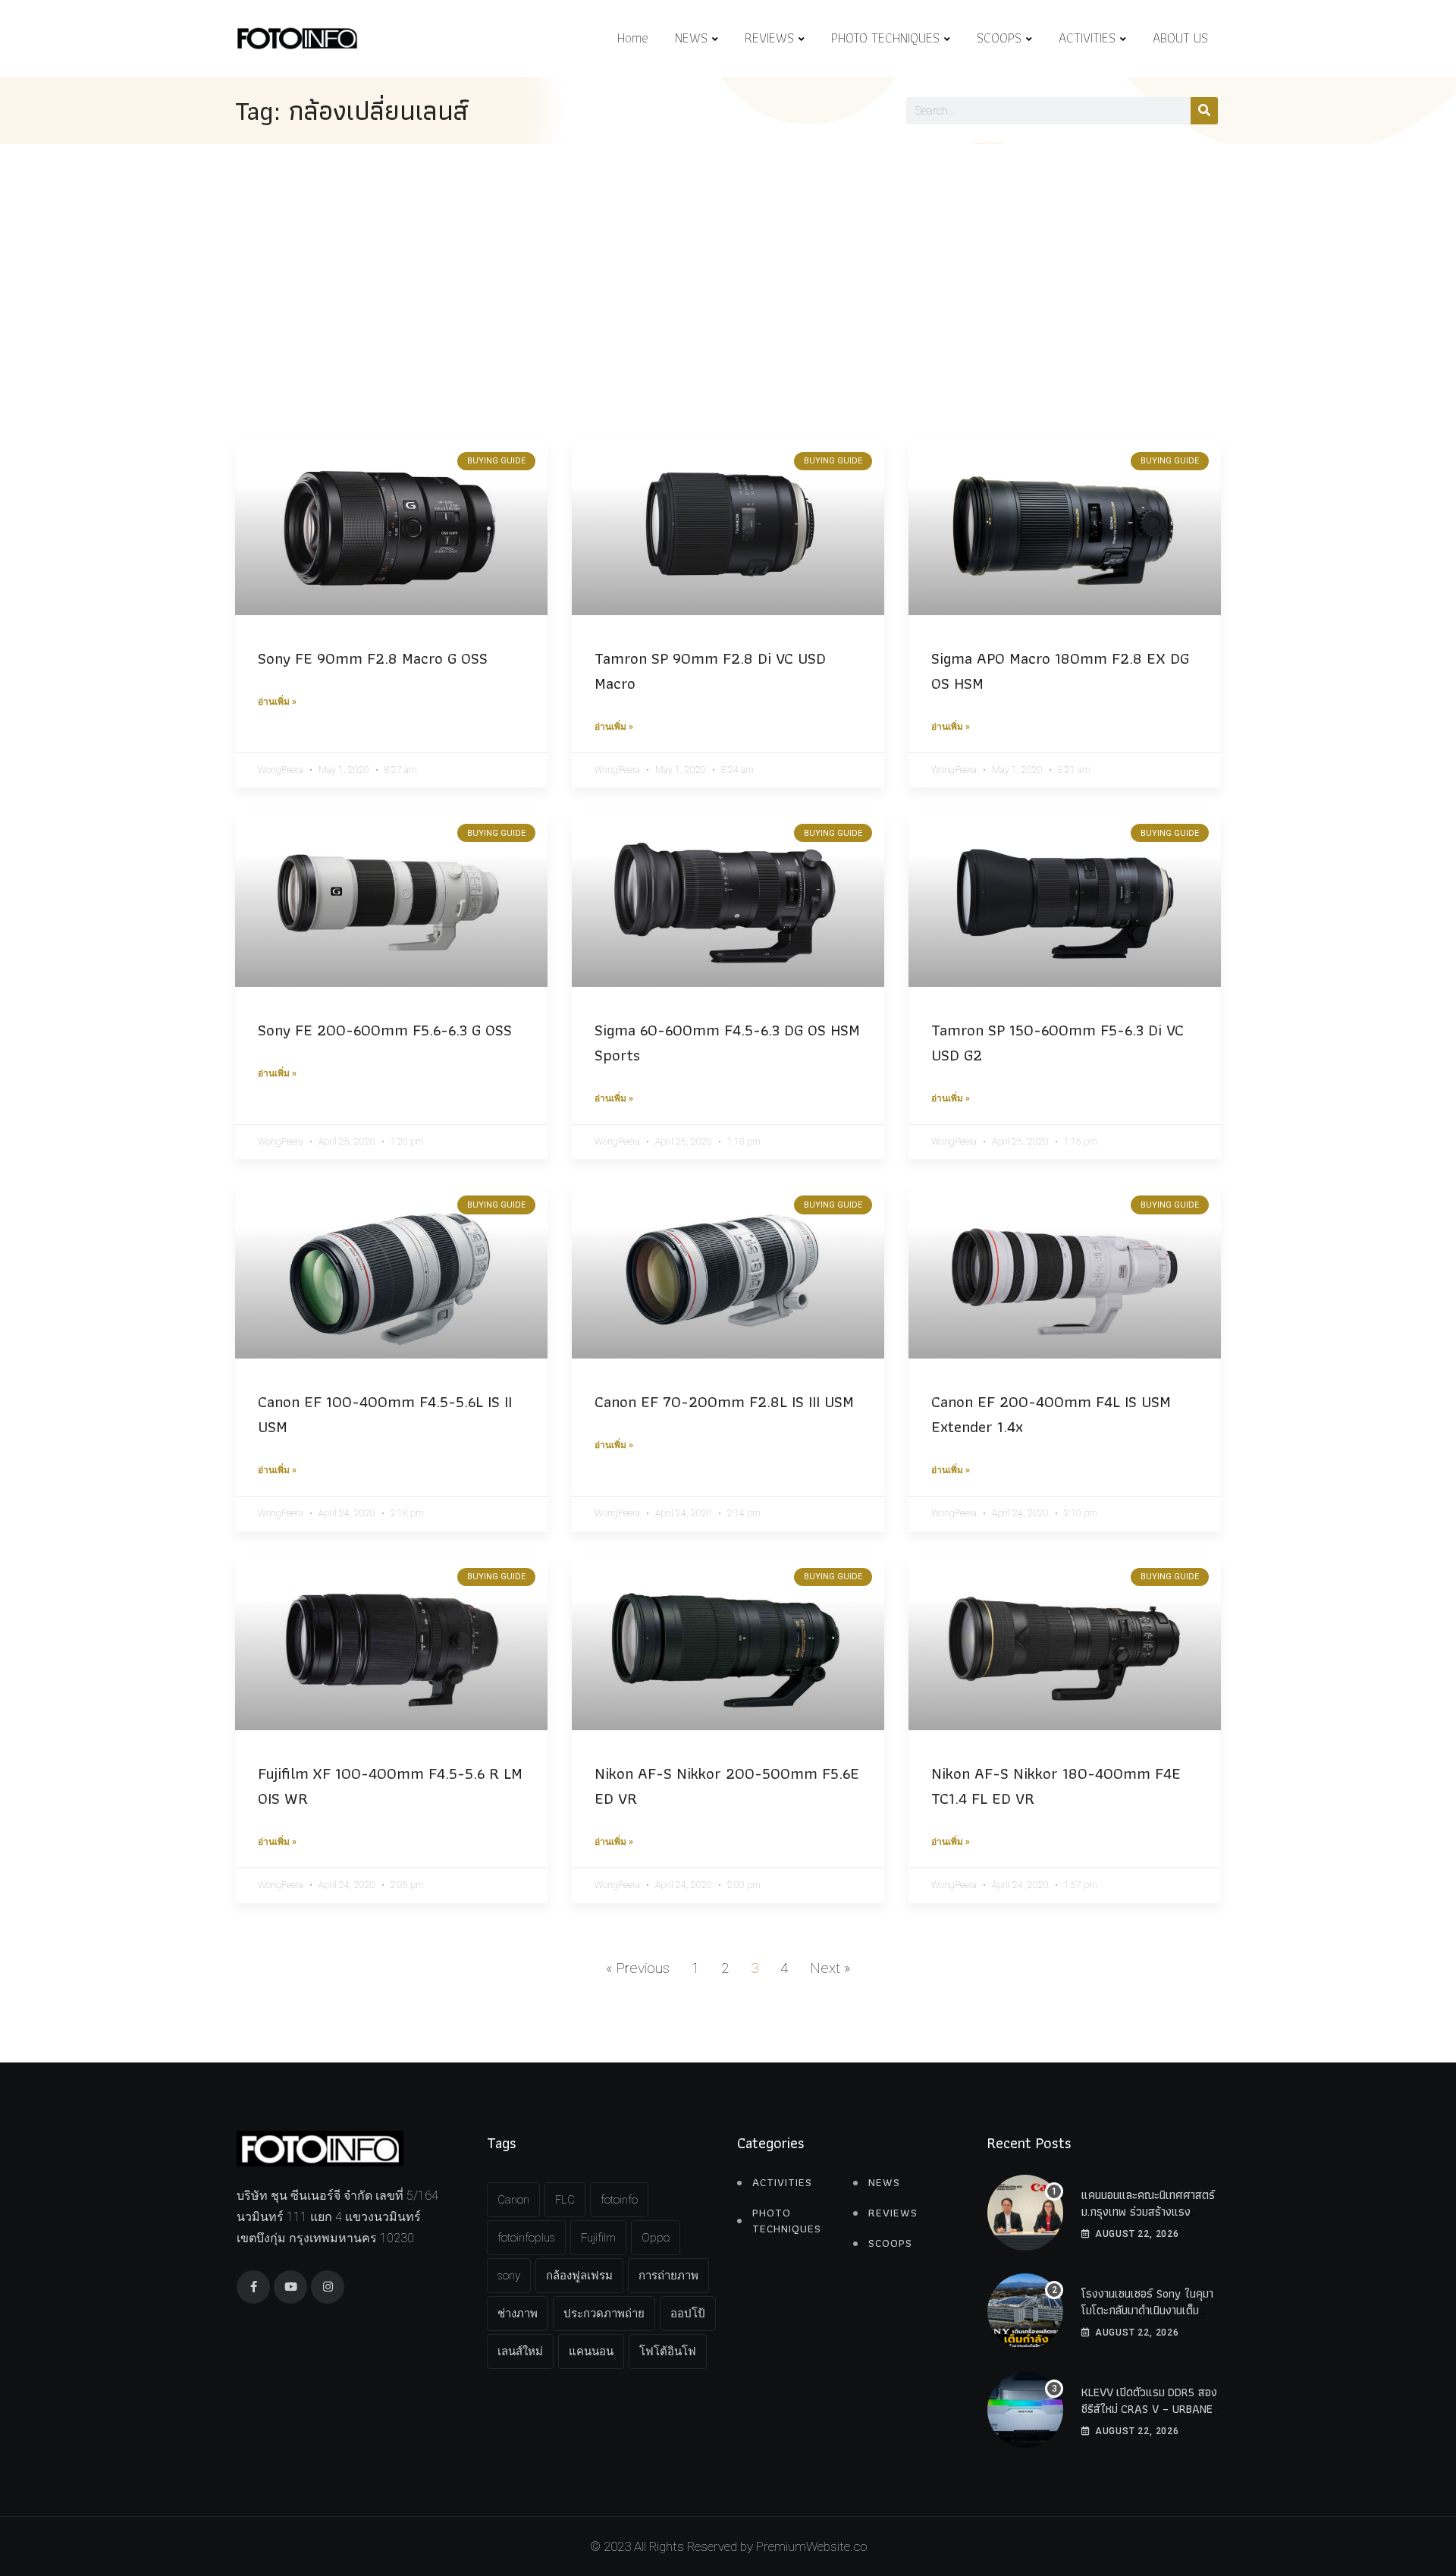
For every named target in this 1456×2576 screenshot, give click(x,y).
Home (633, 38)
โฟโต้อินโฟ (668, 2351)
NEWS (691, 38)
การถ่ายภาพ (668, 2276)
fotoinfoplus (526, 2238)
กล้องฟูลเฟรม (579, 2276)
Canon (513, 2200)
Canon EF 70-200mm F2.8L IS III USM (724, 1401)
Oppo (656, 2238)
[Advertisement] (728, 258)
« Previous (638, 1968)
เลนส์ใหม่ (520, 2351)
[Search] (1204, 111)
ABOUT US (1180, 38)
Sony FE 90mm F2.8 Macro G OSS (373, 658)
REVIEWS (769, 38)
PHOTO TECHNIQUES (885, 38)
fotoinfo (619, 2200)
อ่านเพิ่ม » (277, 702)
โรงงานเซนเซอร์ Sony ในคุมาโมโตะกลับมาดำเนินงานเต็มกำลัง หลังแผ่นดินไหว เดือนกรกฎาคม (1147, 2319)
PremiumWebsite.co (811, 2546)
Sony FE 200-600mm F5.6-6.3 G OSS (385, 1030)
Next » (830, 1968)
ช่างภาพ (518, 2314)
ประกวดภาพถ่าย (604, 2314)
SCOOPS (999, 38)
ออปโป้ (688, 2314)
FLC (565, 2200)
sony (509, 2276)
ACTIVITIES (1087, 38)
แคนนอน (591, 2351)
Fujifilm (598, 2238)
